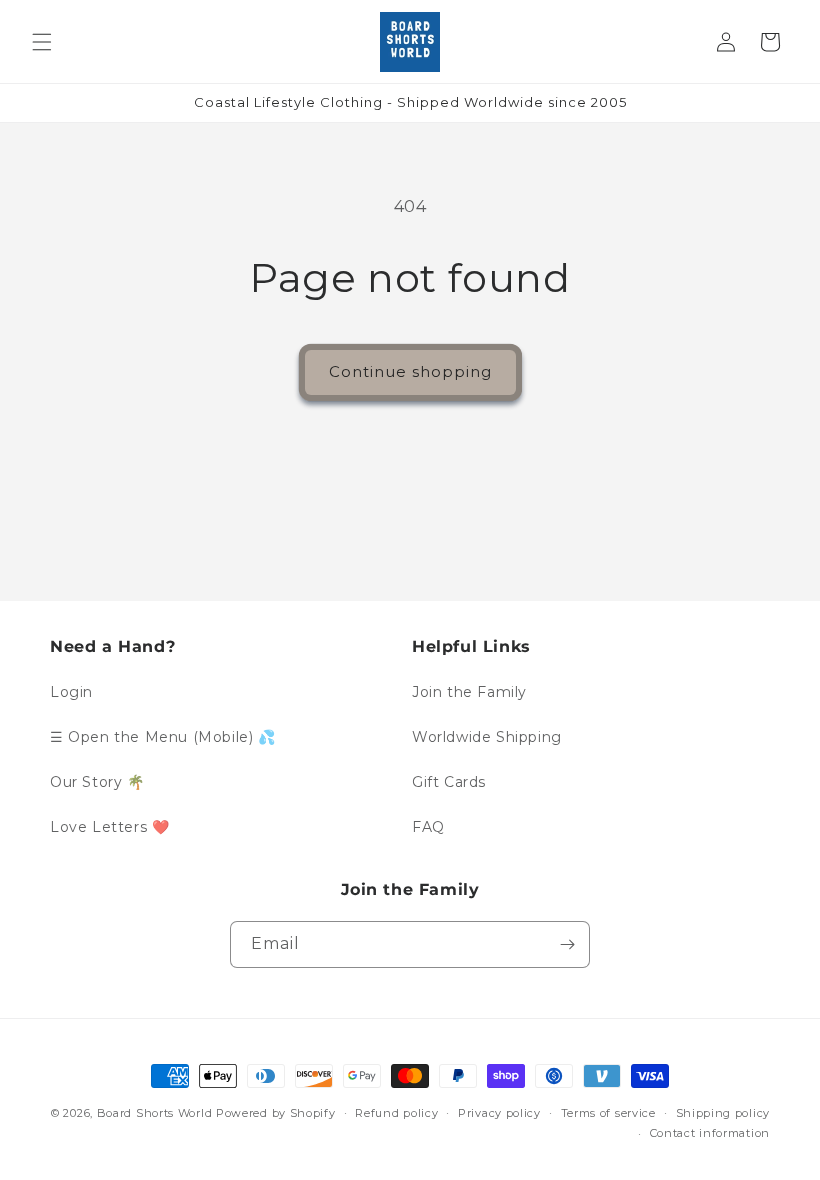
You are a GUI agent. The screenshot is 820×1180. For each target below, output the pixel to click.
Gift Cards (449, 782)
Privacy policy (499, 1113)
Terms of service (608, 1113)
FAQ (428, 827)
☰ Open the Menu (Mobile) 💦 (163, 737)
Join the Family (469, 692)
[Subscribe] (567, 944)
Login (71, 692)
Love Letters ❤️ (109, 827)
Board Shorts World (155, 1113)
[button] (42, 42)
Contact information (710, 1133)
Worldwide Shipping (487, 737)
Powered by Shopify (276, 1113)
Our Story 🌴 (97, 782)
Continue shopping (410, 371)
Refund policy (396, 1113)
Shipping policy (723, 1113)
